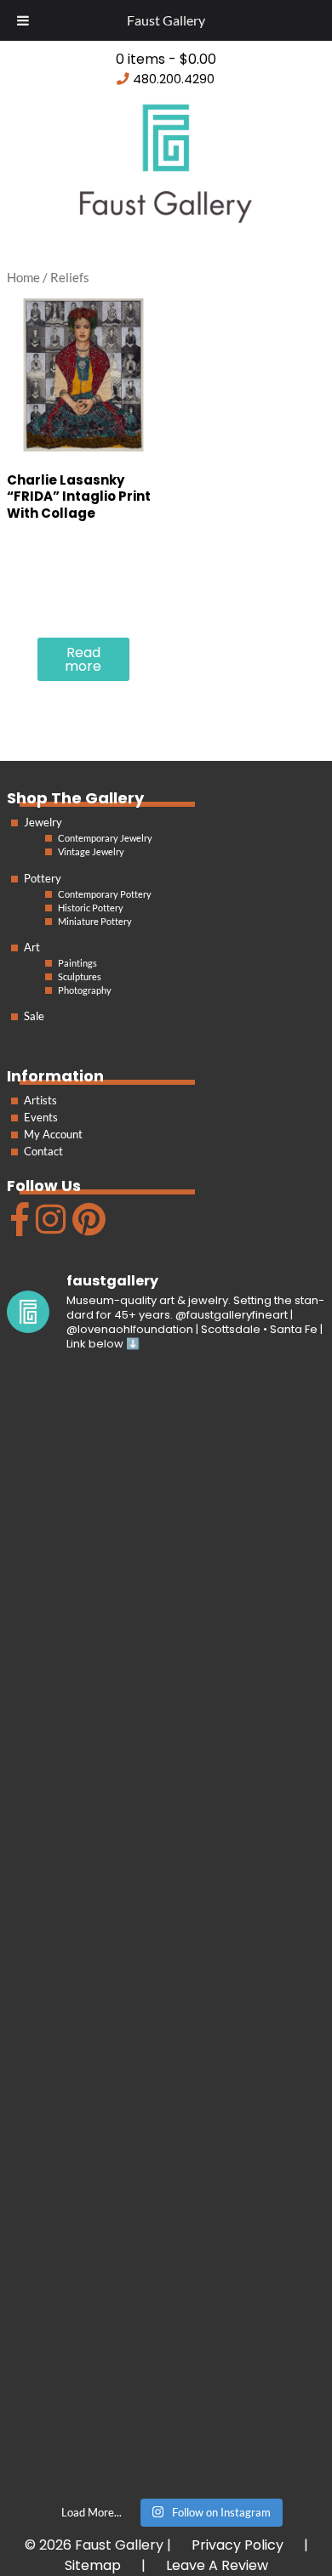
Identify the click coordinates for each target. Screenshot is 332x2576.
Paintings (77, 963)
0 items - (166, 59)
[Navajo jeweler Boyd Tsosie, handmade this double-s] (166, 2395)
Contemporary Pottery (105, 894)
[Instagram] (49, 1226)
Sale (34, 1016)
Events (41, 1117)
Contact (43, 1151)
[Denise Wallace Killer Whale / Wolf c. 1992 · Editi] (166, 2208)
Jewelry (43, 822)
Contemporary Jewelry (105, 838)
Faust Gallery (166, 20)
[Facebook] (18, 1226)
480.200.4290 (174, 79)
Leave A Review (217, 2565)
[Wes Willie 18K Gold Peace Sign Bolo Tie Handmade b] (166, 1461)
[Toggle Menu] (23, 20)
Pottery (43, 878)
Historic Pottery (91, 908)
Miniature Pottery (95, 921)
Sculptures (80, 976)
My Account (53, 1134)
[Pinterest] (87, 1226)
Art (32, 947)
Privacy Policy (238, 2545)
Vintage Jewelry (91, 851)
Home (23, 277)
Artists (40, 1100)
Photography (85, 990)
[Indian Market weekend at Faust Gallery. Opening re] (166, 1648)
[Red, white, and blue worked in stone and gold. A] (166, 1835)
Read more (83, 659)
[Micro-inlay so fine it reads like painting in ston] (166, 2022)
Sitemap (93, 2565)
